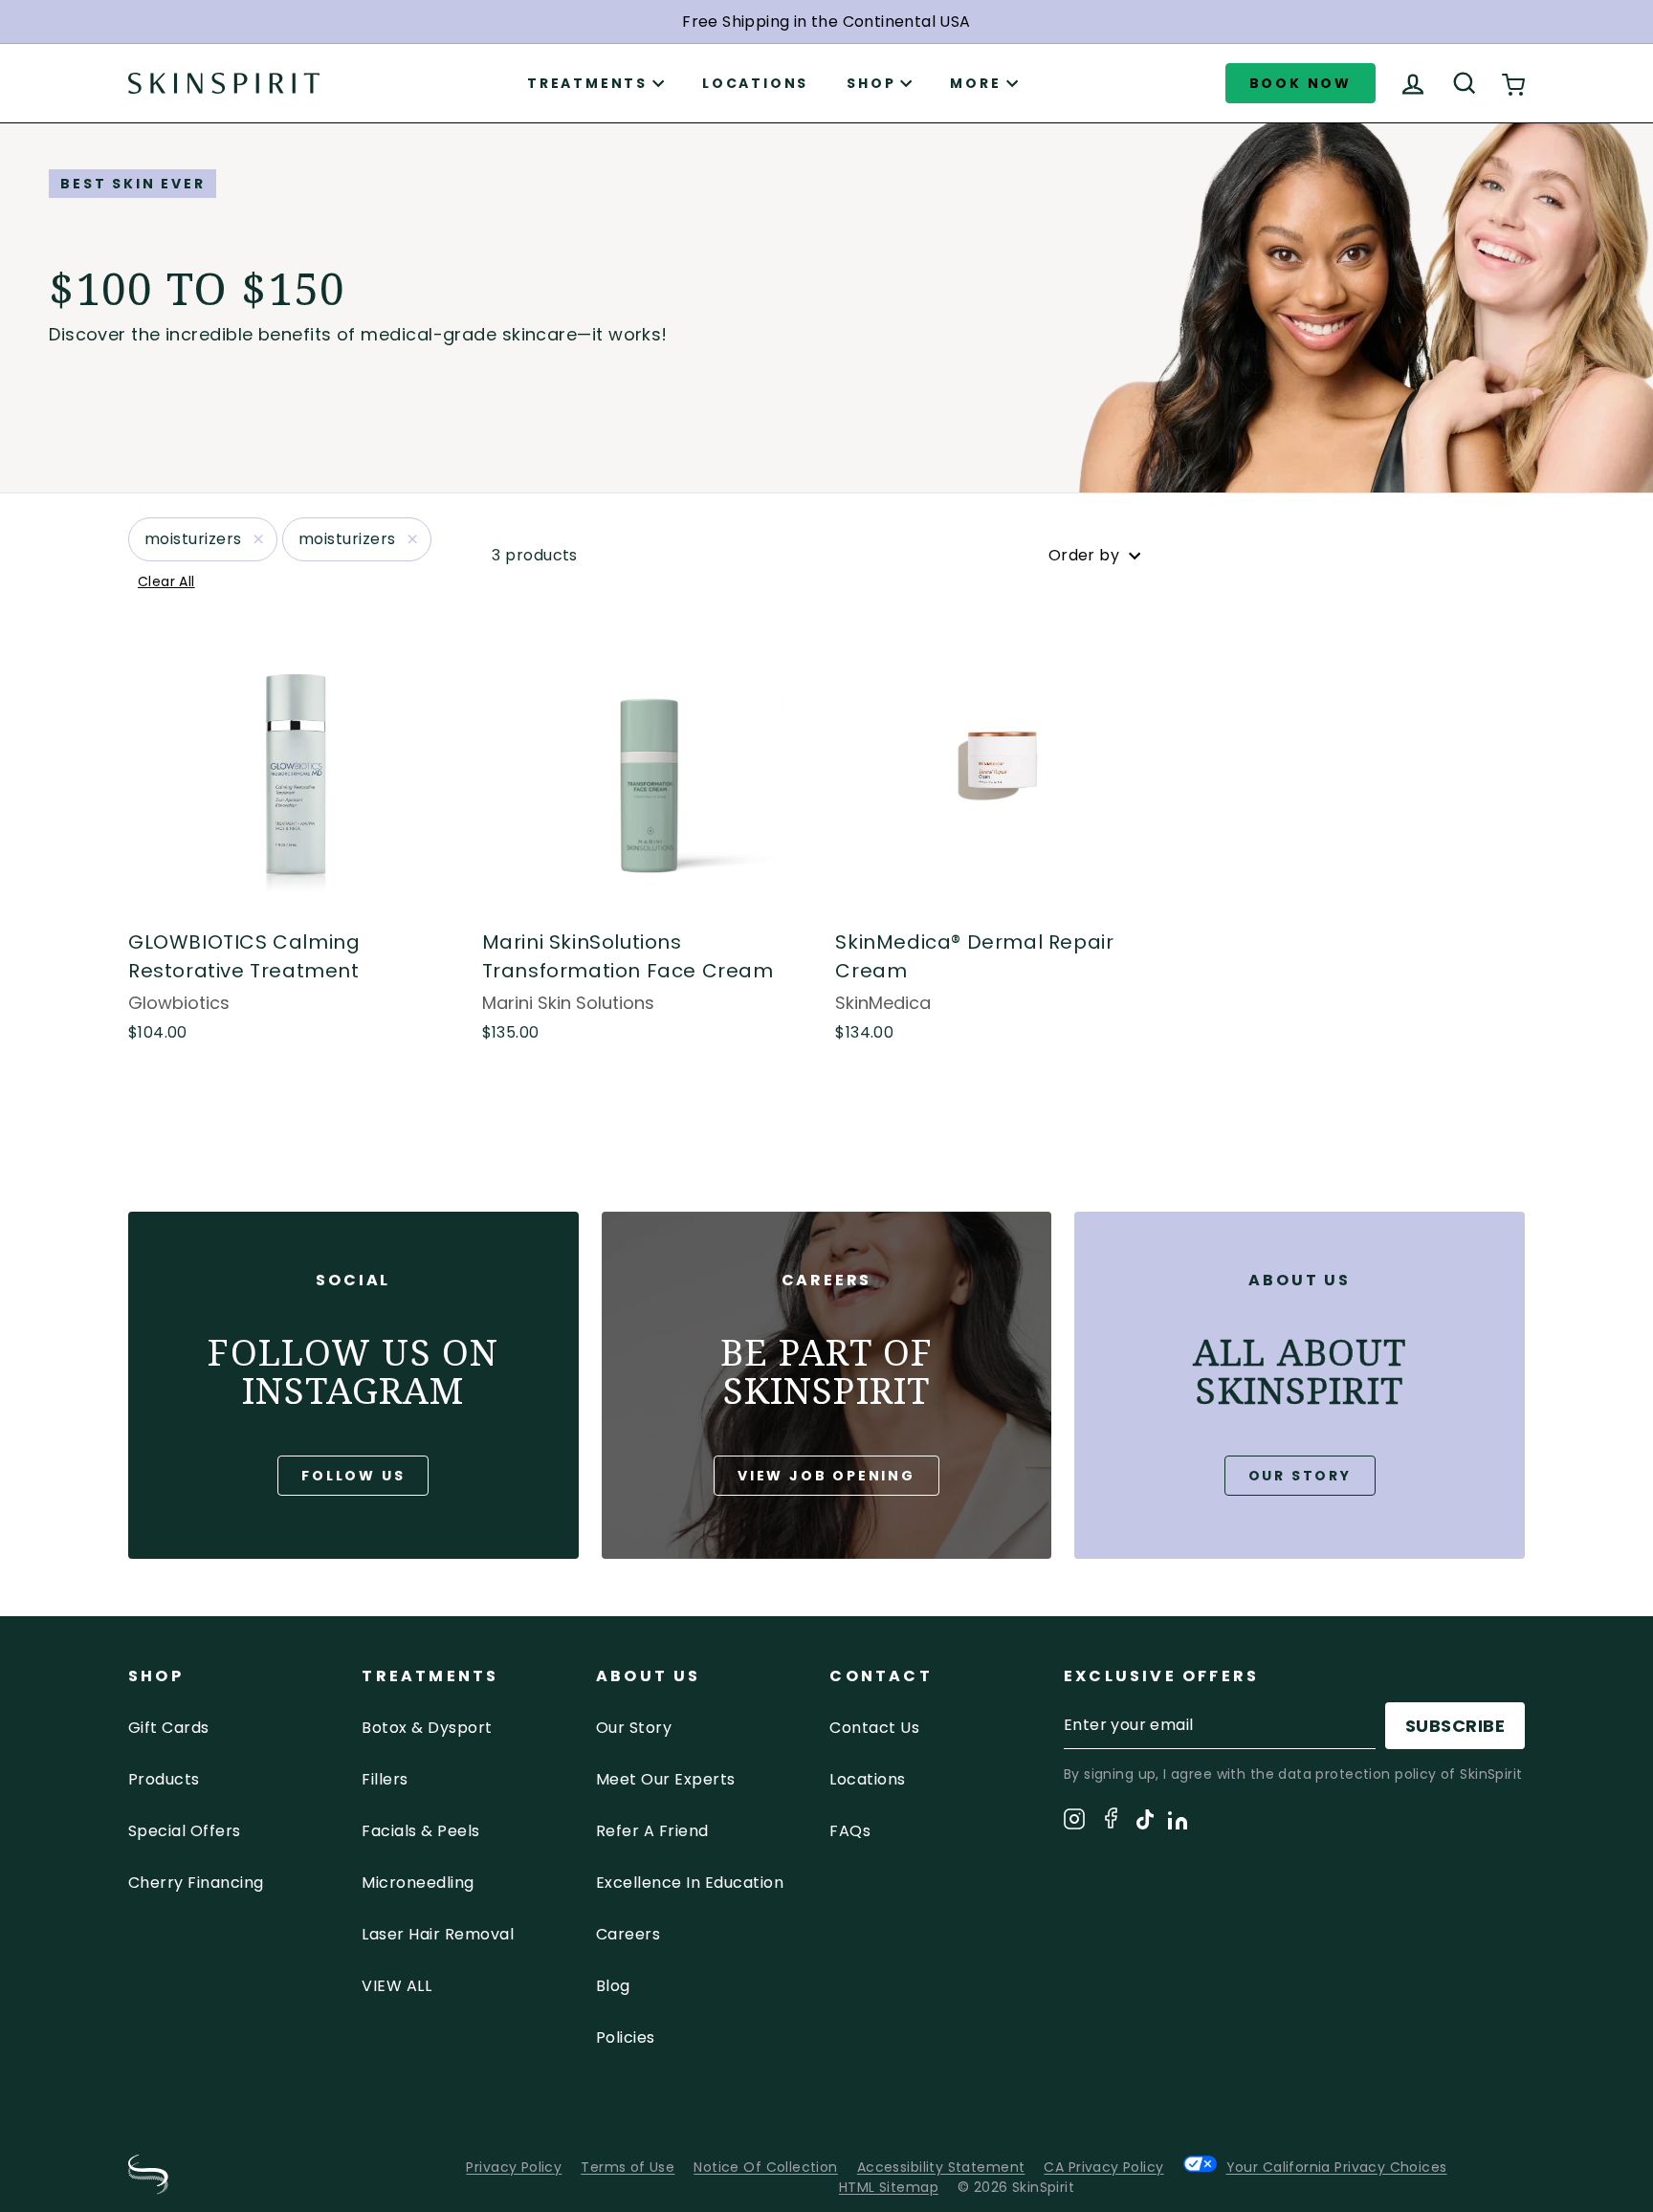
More (975, 83)
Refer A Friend (652, 1831)
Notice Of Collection (765, 2167)
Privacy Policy (514, 2167)
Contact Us (874, 1728)
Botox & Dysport (427, 1728)
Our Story (1300, 1476)
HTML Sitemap (889, 2187)
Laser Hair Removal (438, 1934)
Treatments (587, 83)
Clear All (166, 581)
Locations (755, 83)
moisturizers (193, 539)
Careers (628, 1934)
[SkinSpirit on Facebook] (1111, 1821)
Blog (613, 1986)
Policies (626, 2037)
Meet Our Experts (666, 1779)
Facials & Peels (420, 1831)
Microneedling (418, 1883)
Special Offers (185, 1831)
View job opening (826, 1476)
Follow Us (353, 1476)
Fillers (385, 1779)
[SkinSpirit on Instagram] (1074, 1822)
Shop (871, 83)
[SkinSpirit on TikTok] (1145, 1823)
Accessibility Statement (941, 2167)
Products (164, 1779)
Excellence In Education (690, 1883)
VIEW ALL (397, 1986)
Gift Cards (169, 1728)
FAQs (850, 1831)
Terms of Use (628, 2167)
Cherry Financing (196, 1883)
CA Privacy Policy (1103, 2167)
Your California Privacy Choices (1337, 2167)
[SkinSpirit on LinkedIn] (1178, 1824)
